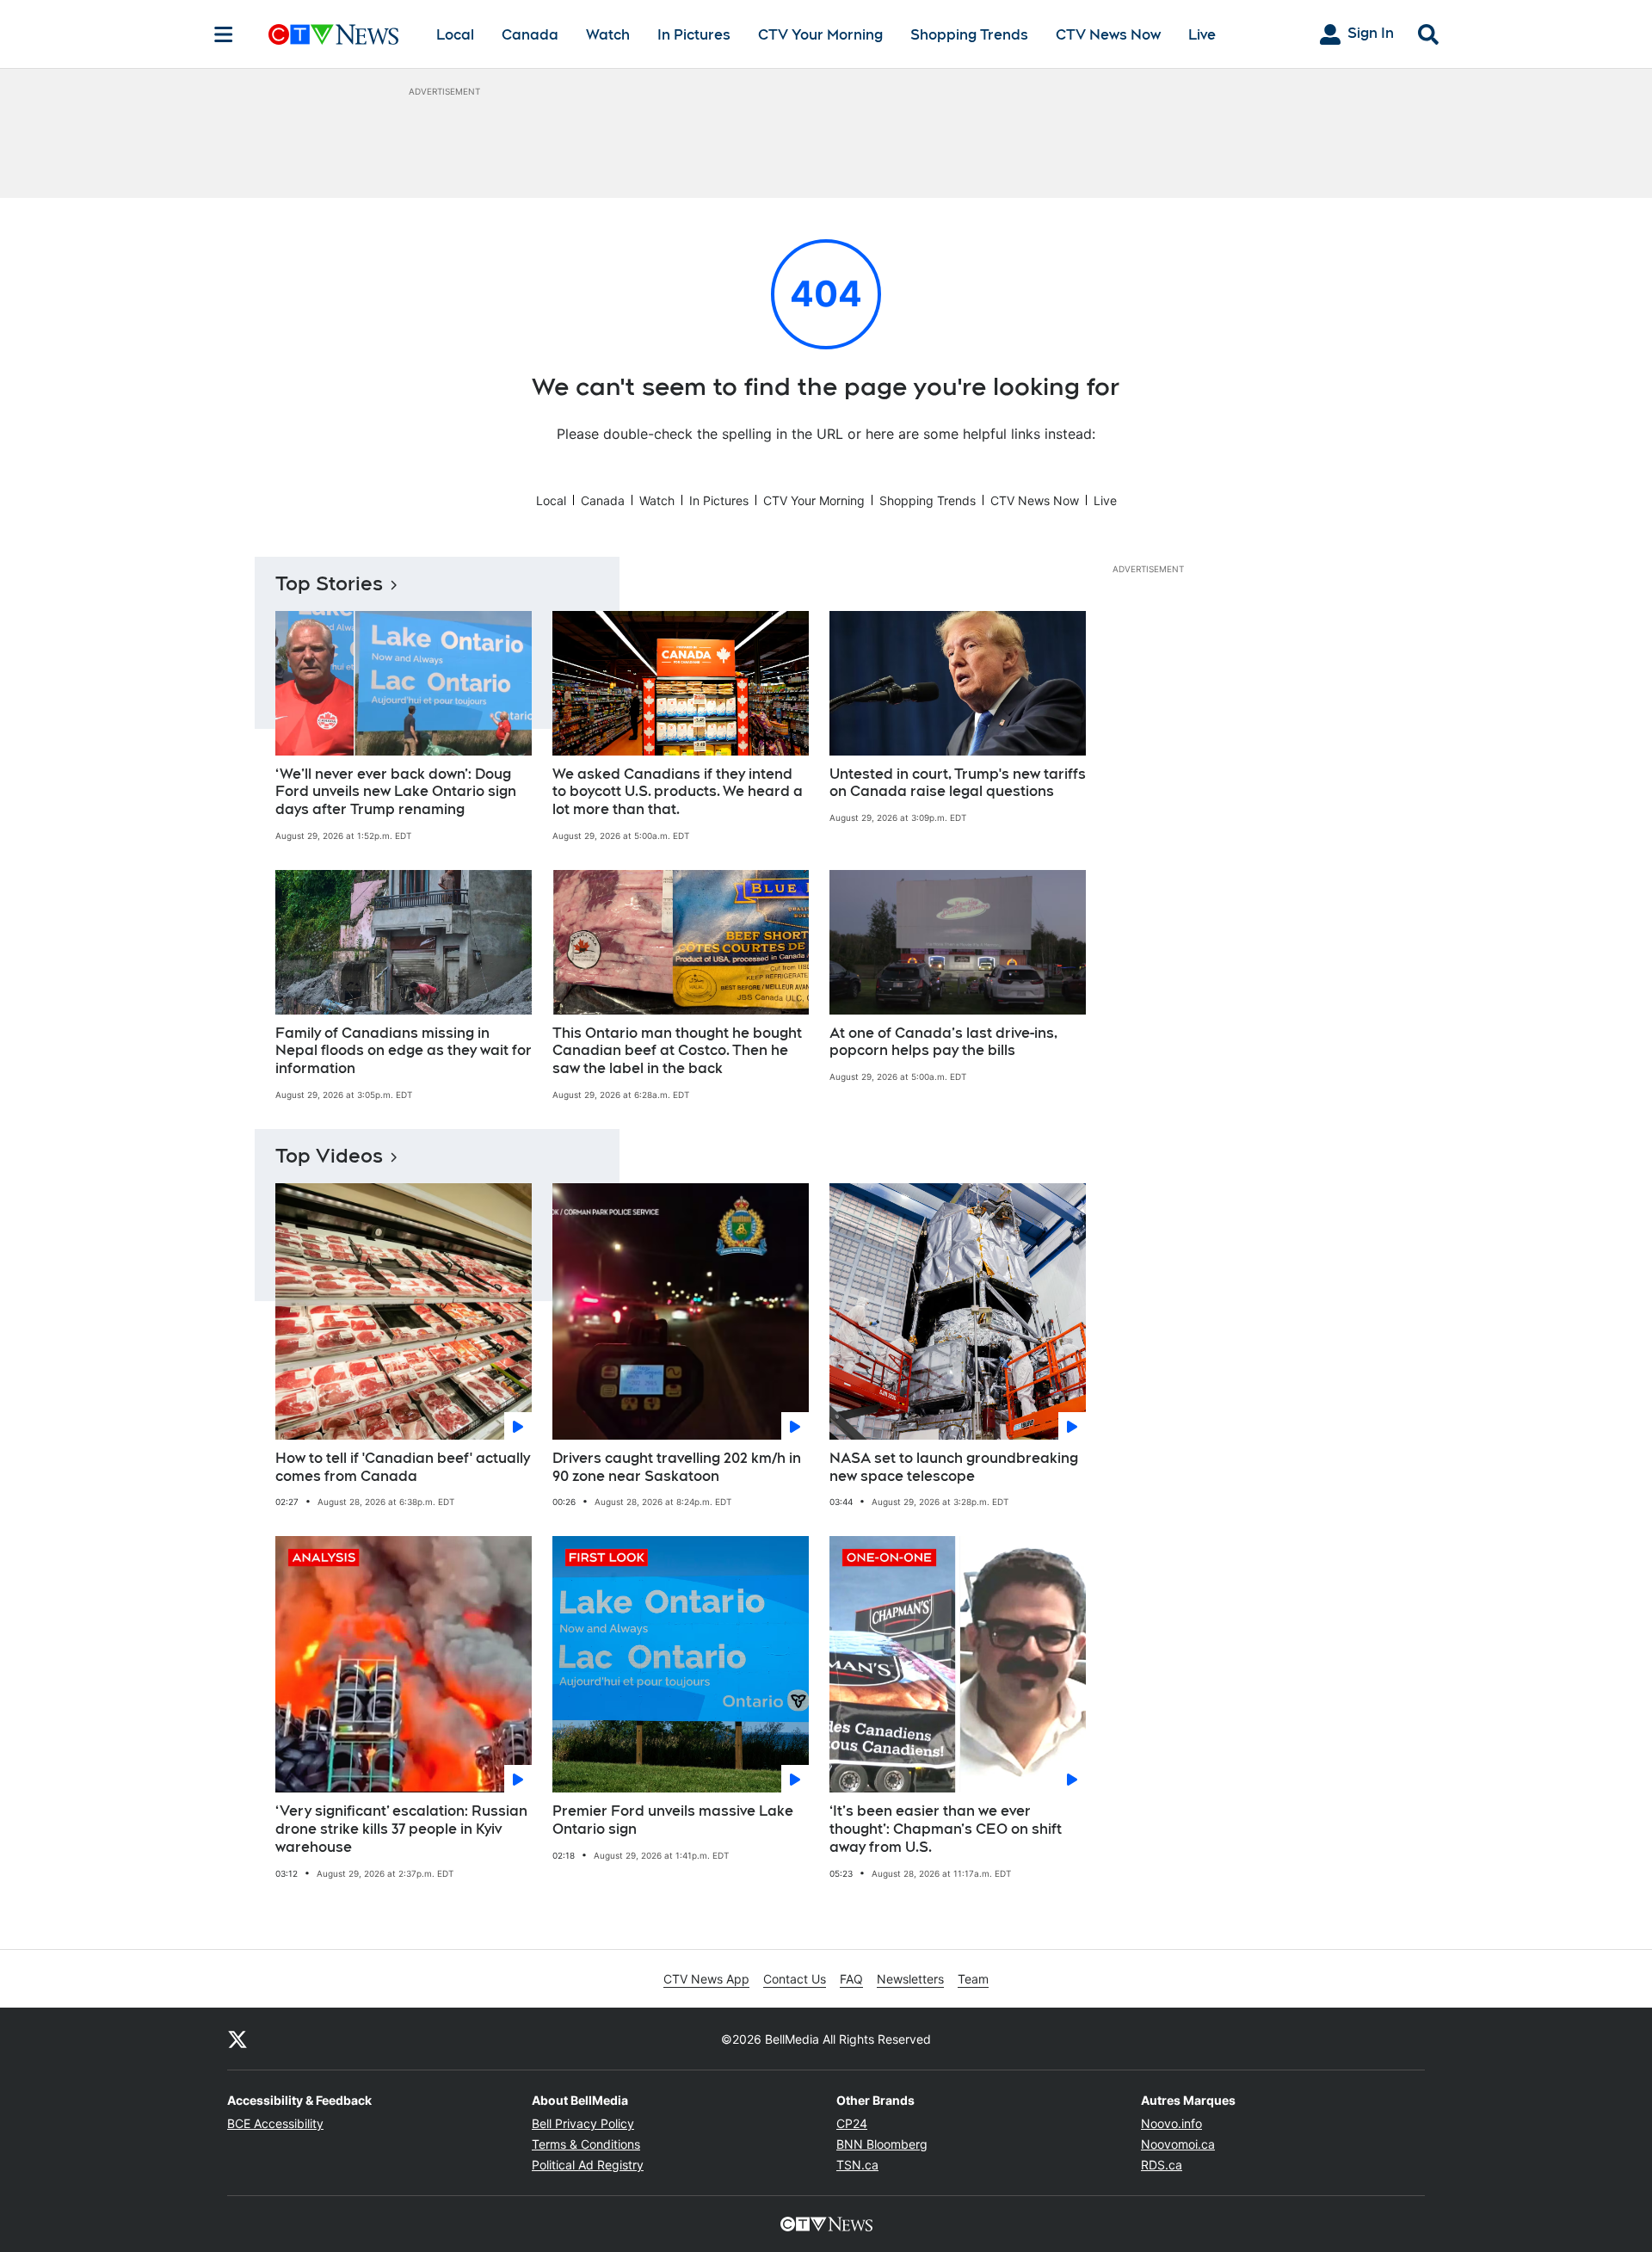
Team (973, 1979)
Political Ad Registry (588, 2165)
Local (455, 35)
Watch (608, 35)
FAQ (851, 1979)
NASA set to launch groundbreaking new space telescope (954, 1467)
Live (1202, 35)
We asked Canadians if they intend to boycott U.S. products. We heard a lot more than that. (678, 792)
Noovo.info (1171, 2123)
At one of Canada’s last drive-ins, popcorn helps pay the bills (943, 1042)
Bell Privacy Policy (583, 2123)
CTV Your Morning (820, 35)
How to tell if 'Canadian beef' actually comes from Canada (403, 1467)
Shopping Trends (969, 35)
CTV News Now (1108, 35)
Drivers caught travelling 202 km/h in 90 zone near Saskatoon (677, 1467)
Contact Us (795, 1979)
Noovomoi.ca (1178, 2144)
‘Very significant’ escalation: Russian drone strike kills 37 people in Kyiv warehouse (401, 1829)
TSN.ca (857, 2165)
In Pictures (694, 35)
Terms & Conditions (586, 2144)
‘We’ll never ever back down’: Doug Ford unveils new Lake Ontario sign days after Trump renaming (396, 792)
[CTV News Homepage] (333, 34)
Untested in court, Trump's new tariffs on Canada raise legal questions (958, 783)
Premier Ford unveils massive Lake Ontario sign (673, 1820)
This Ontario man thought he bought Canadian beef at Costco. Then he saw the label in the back (677, 1051)
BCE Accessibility (275, 2123)
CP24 (852, 2123)
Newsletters (910, 1979)
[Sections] (224, 34)
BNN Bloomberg (882, 2144)
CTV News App (706, 1979)
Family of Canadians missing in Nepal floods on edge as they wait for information (404, 1051)
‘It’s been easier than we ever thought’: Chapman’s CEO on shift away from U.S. (946, 1829)
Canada (530, 35)
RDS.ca (1162, 2165)
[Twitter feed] (237, 2039)
